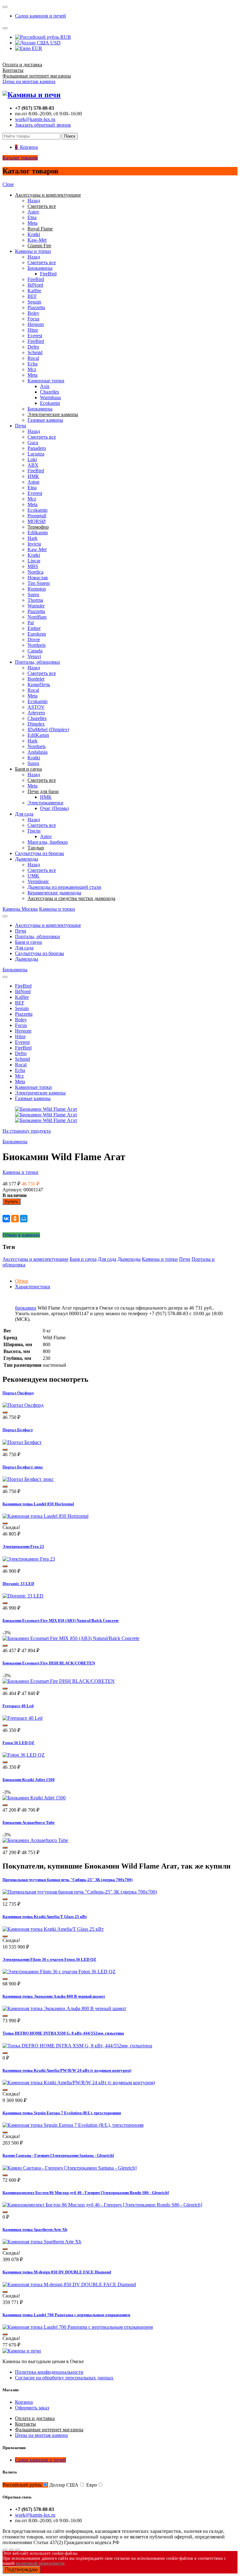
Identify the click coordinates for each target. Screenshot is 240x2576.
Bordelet (36, 679)
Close (8, 184)
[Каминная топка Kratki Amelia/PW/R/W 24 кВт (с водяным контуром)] (79, 2083)
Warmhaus (50, 397)
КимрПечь (39, 684)
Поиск (70, 136)
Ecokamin (50, 403)
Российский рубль (22, 2485)
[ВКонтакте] (6, 1219)
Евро (92, 2485)
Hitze (33, 330)
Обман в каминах (21, 1235)
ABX (33, 465)
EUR (36, 48)
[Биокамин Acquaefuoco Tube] (35, 1840)
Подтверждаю (21, 2570)
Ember (34, 628)
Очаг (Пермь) (54, 808)
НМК (33, 476)
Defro (33, 347)
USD (55, 43)
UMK (33, 876)
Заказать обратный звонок (43, 125)
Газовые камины (45, 420)
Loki (32, 459)
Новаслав (38, 578)
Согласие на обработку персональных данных (64, 2378)
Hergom (36, 324)
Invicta (34, 544)
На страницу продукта (27, 1131)
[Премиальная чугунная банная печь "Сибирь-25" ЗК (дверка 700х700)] (80, 1892)
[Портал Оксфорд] (23, 1405)
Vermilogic (38, 881)
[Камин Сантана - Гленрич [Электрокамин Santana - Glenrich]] (70, 2168)
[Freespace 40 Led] (22, 1718)
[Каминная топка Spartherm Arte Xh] (42, 2242)
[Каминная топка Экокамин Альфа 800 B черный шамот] (64, 2008)
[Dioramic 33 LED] (23, 1596)
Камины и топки (33, 251)
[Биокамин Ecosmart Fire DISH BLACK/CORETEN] (59, 1681)
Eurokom (37, 634)
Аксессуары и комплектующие (48, 925)
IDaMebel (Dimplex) (48, 730)
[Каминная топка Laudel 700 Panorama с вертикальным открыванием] (78, 2327)
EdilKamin (38, 735)
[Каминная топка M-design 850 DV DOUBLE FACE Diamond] (69, 2284)
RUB (65, 37)
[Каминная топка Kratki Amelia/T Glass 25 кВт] (53, 1929)
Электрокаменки (45, 803)
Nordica (35, 572)
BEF (32, 296)
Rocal (33, 358)
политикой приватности (40, 2563)
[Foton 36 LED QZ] (24, 1755)
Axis (45, 386)
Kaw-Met (37, 240)
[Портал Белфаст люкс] (28, 1479)
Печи (21, 426)
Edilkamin (38, 533)
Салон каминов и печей (40, 16)
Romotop (37, 589)
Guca (33, 443)
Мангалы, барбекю (48, 842)
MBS (33, 566)
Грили (34, 831)
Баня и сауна (28, 942)
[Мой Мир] (24, 1219)
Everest (35, 336)
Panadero (37, 448)
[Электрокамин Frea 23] (29, 1559)
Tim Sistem (39, 583)
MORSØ (37, 521)
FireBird (48, 274)
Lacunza (36, 454)
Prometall (37, 516)
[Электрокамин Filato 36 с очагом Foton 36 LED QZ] (59, 1972)
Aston (33, 482)
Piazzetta (36, 307)
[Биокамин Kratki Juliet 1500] (34, 1798)
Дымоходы (27, 859)
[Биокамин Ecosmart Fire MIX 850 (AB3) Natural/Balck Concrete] (71, 1638)
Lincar (34, 561)
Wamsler (36, 606)
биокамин (26, 1308)
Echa (32, 364)
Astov (33, 212)
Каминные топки (46, 381)
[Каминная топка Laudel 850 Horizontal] (45, 1516)
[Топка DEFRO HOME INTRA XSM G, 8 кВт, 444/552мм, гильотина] (77, 2046)
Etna (32, 217)
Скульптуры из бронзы (40, 853)
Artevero (36, 713)
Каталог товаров (20, 158)
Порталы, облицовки (37, 662)
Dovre (34, 639)
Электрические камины (40, 1093)
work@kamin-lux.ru (35, 119)
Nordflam (37, 617)
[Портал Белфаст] (22, 1442)
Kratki (34, 234)
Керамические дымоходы (54, 893)
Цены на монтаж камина (29, 81)
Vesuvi (34, 656)
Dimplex (36, 724)
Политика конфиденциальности (49, 2372)
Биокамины (40, 268)
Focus (33, 319)
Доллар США (64, 2485)
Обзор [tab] (22, 1281)
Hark (32, 538)
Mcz (32, 369)
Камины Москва (20, 909)
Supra (33, 594)
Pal (31, 623)
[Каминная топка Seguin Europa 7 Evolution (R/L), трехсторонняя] (73, 2125)
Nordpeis (37, 645)
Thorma (35, 600)
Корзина (24, 2402)
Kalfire (34, 291)
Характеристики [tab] (33, 1287)
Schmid (35, 352)
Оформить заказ (32, 2408)
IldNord (35, 285)
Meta (32, 223)
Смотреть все (42, 262)
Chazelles (50, 392)
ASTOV (36, 707)
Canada (35, 651)
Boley (33, 313)
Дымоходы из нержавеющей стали (64, 887)
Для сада (24, 814)
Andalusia (37, 752)
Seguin (34, 302)
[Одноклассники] (15, 1219)
